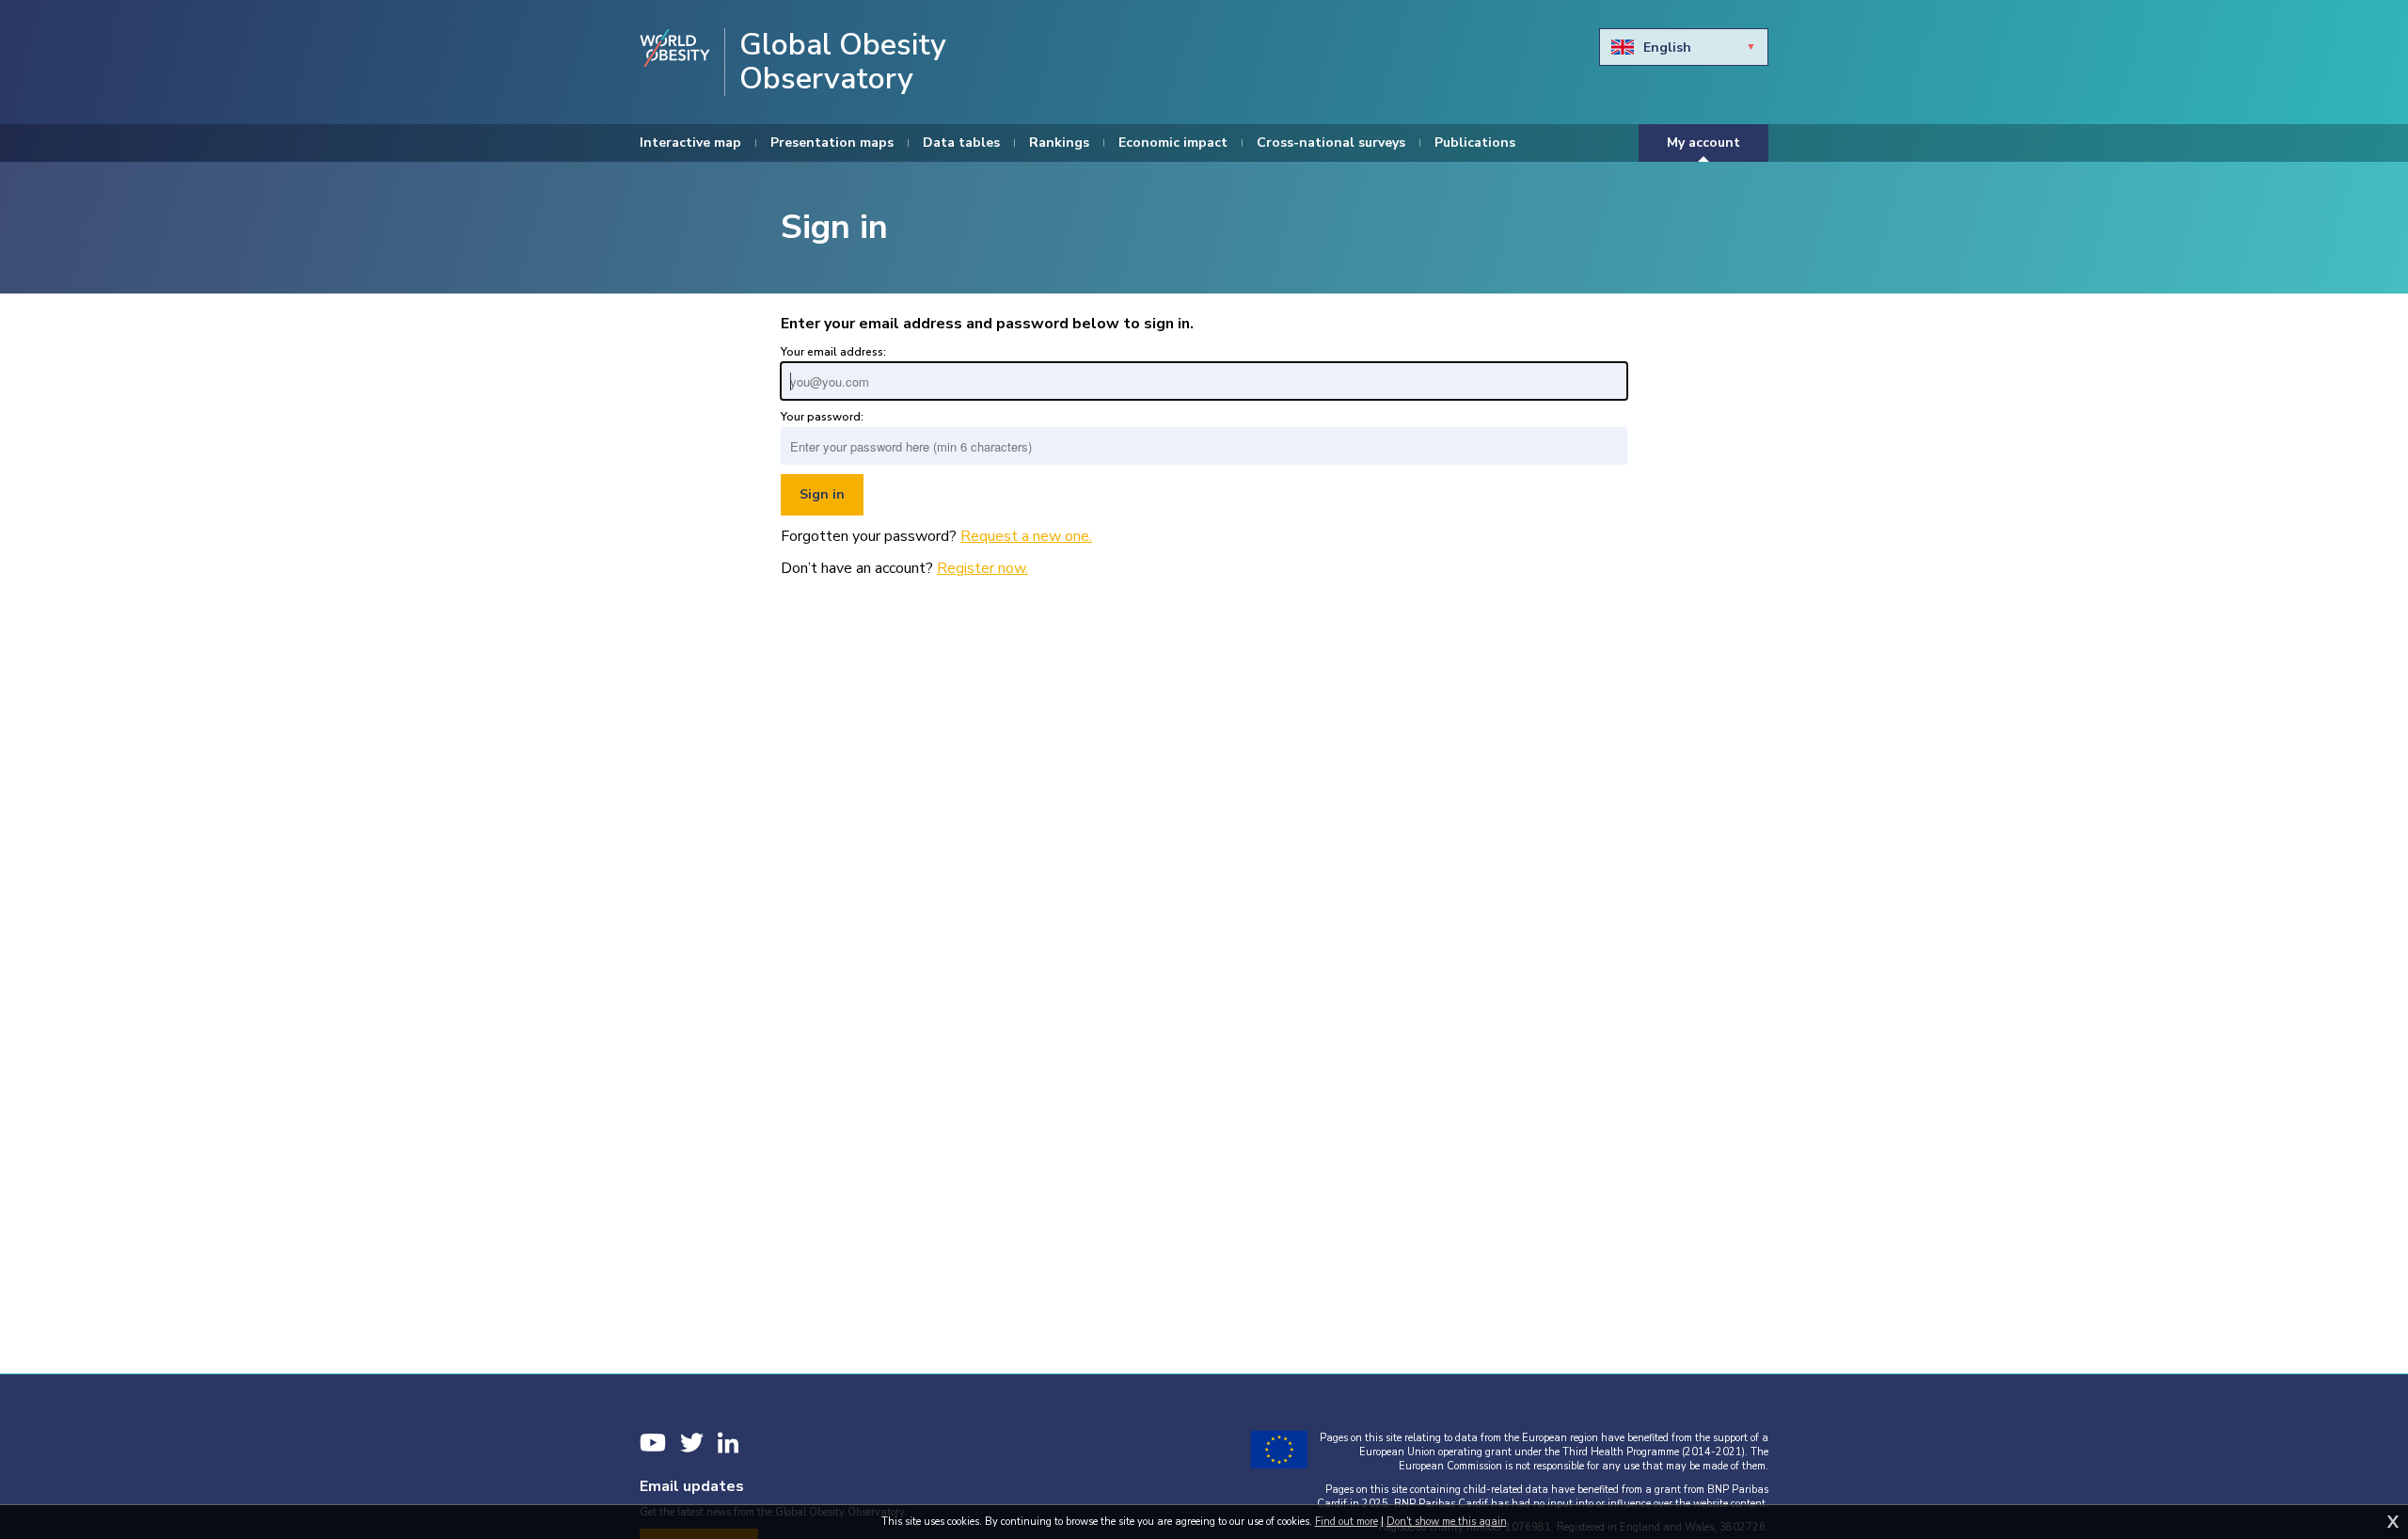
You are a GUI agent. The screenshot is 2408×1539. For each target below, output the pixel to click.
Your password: (822, 417)
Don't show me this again (1447, 1522)
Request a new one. (1026, 536)
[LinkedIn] (728, 1443)
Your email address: (833, 352)
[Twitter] (692, 1443)
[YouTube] (653, 1443)
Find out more (1347, 1522)
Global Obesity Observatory (843, 62)
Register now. (982, 568)
